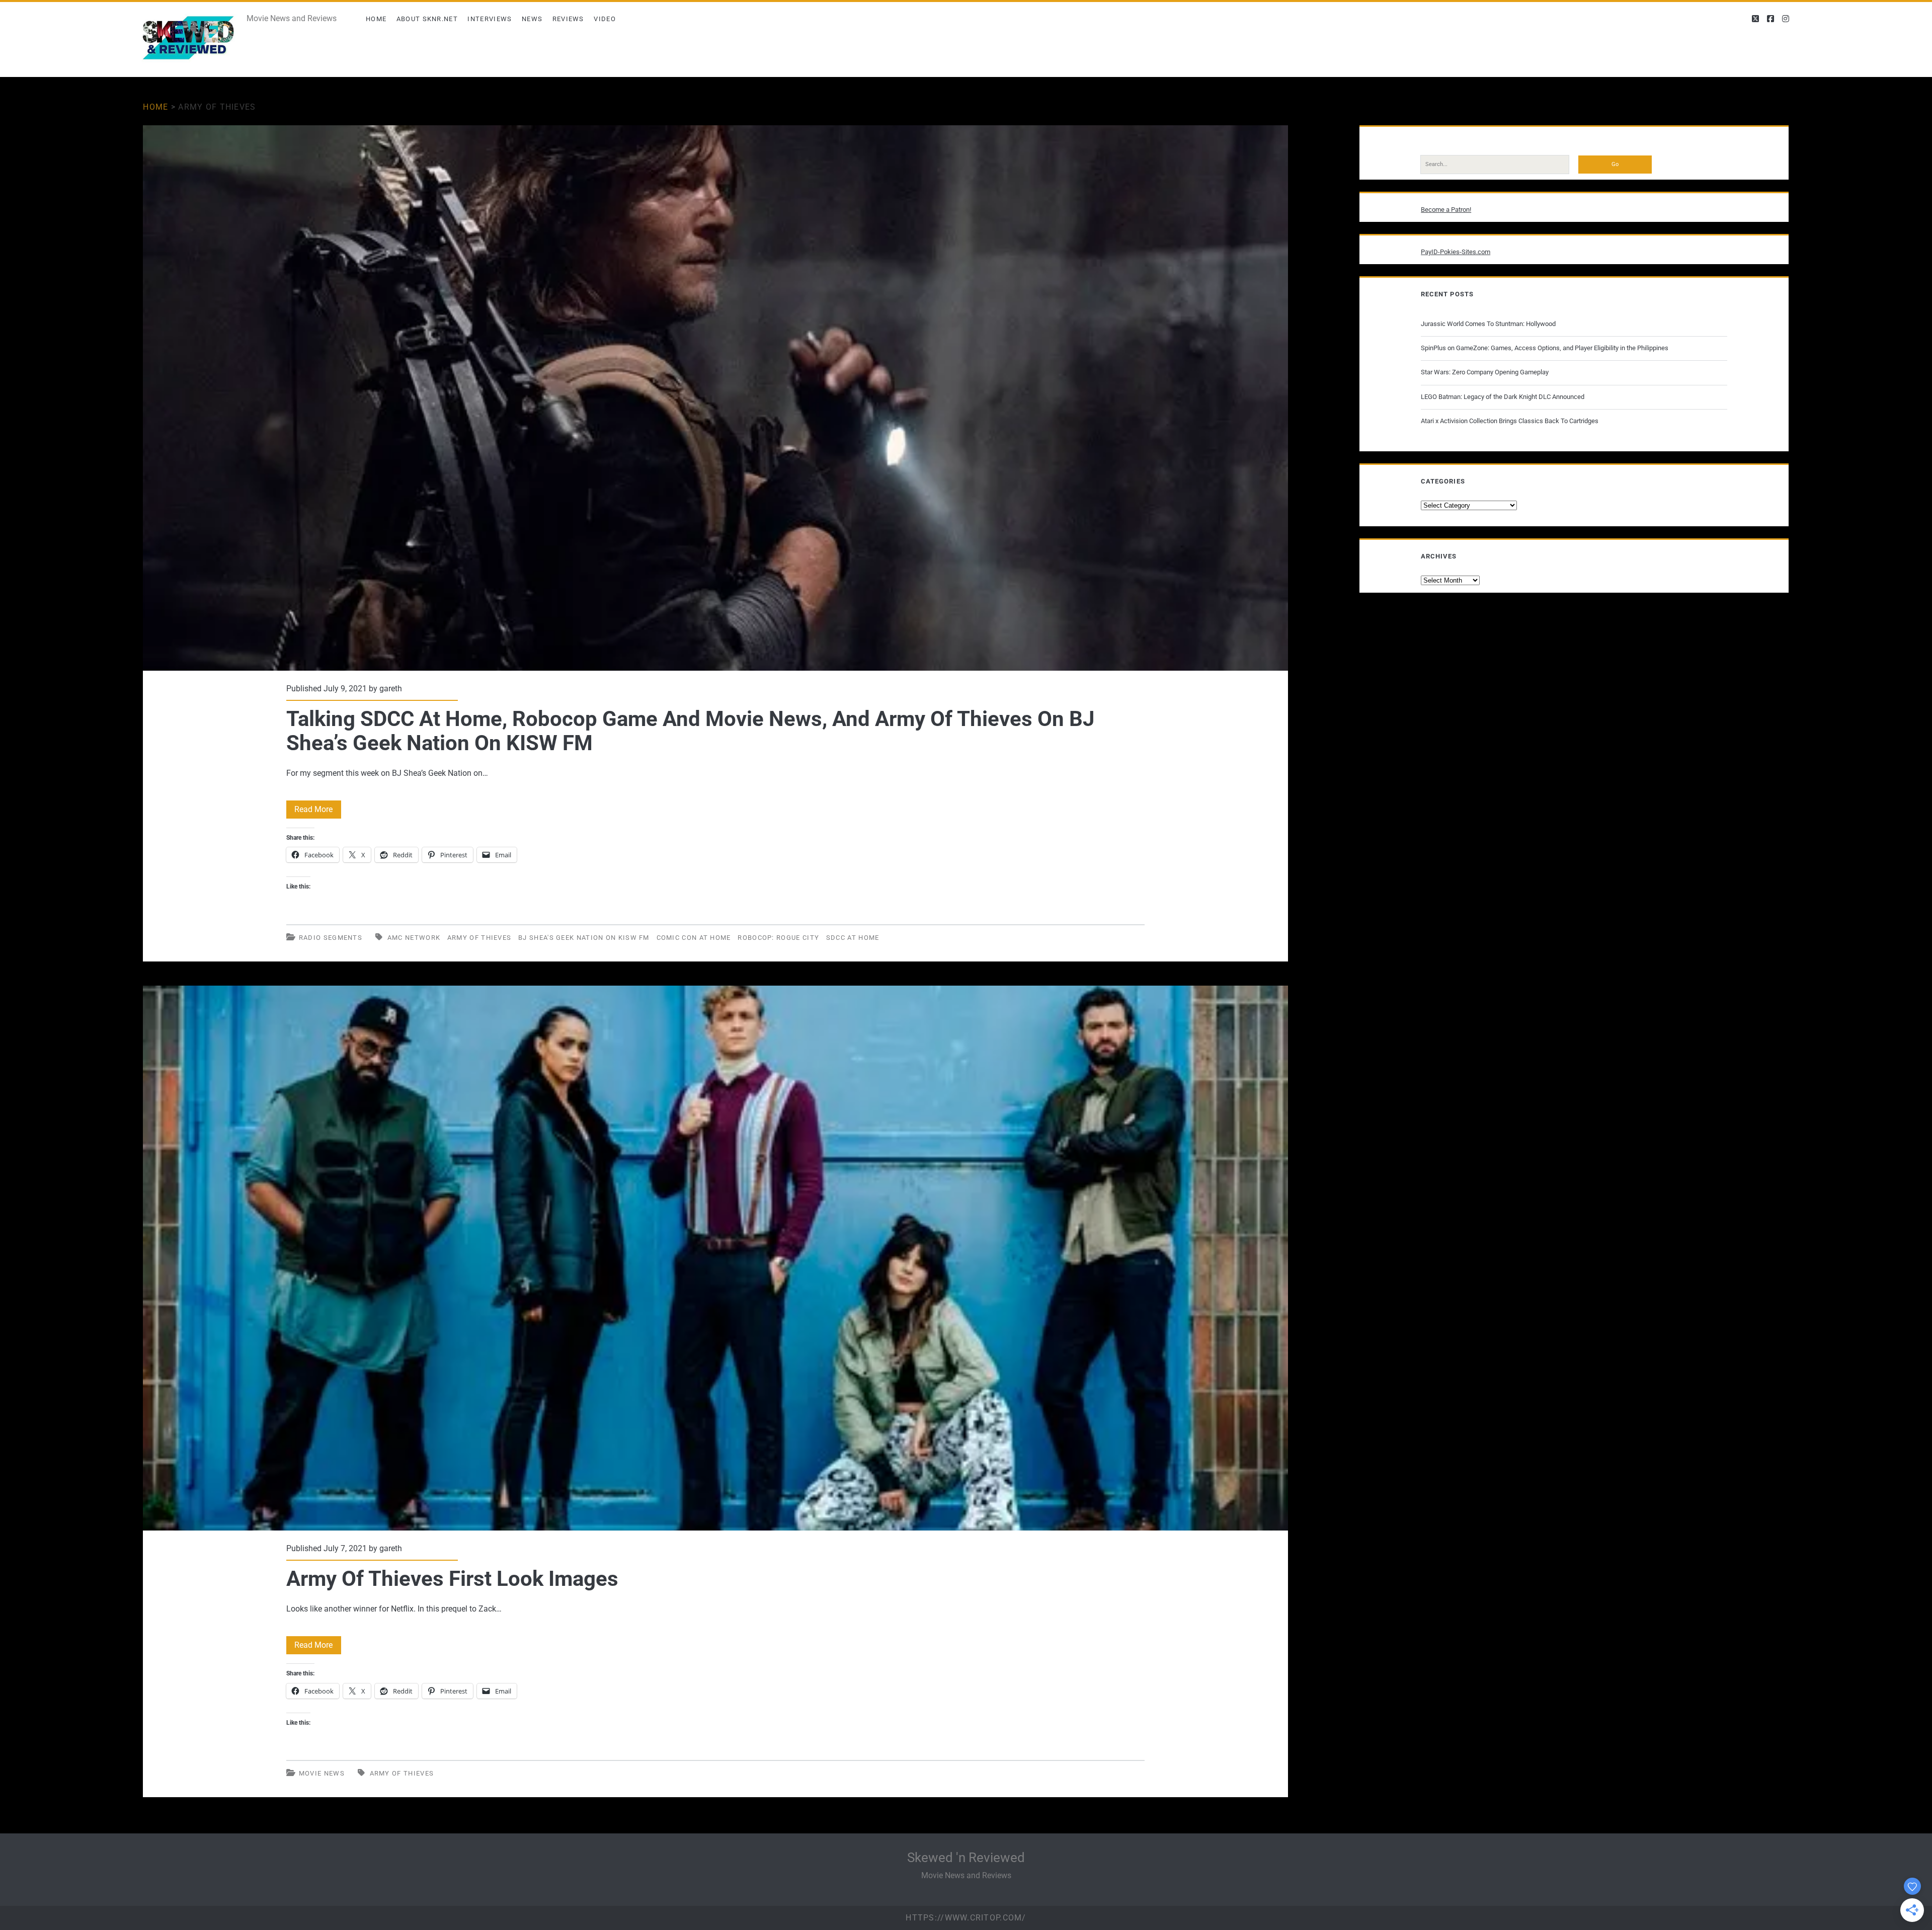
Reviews (568, 19)
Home (376, 19)
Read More (318, 811)
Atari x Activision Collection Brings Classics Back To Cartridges (1510, 421)
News (532, 19)
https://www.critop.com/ (966, 1918)
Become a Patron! (1446, 210)
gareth (391, 689)
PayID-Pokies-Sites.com (1456, 252)
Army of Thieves (479, 938)
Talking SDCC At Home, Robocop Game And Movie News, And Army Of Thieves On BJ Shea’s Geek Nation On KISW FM (715, 398)
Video (605, 19)
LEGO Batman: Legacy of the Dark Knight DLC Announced (1503, 397)
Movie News (322, 1773)
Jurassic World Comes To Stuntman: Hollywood (1488, 324)
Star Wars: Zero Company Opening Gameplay (1485, 372)
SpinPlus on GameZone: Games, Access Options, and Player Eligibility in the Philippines (1545, 348)
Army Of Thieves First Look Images (715, 1258)
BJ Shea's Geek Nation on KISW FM (584, 938)
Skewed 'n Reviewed (966, 1858)
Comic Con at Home (694, 938)
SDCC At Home (853, 938)
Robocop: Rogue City (778, 938)
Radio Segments (331, 938)
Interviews (490, 19)
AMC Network (414, 938)
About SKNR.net (427, 19)
